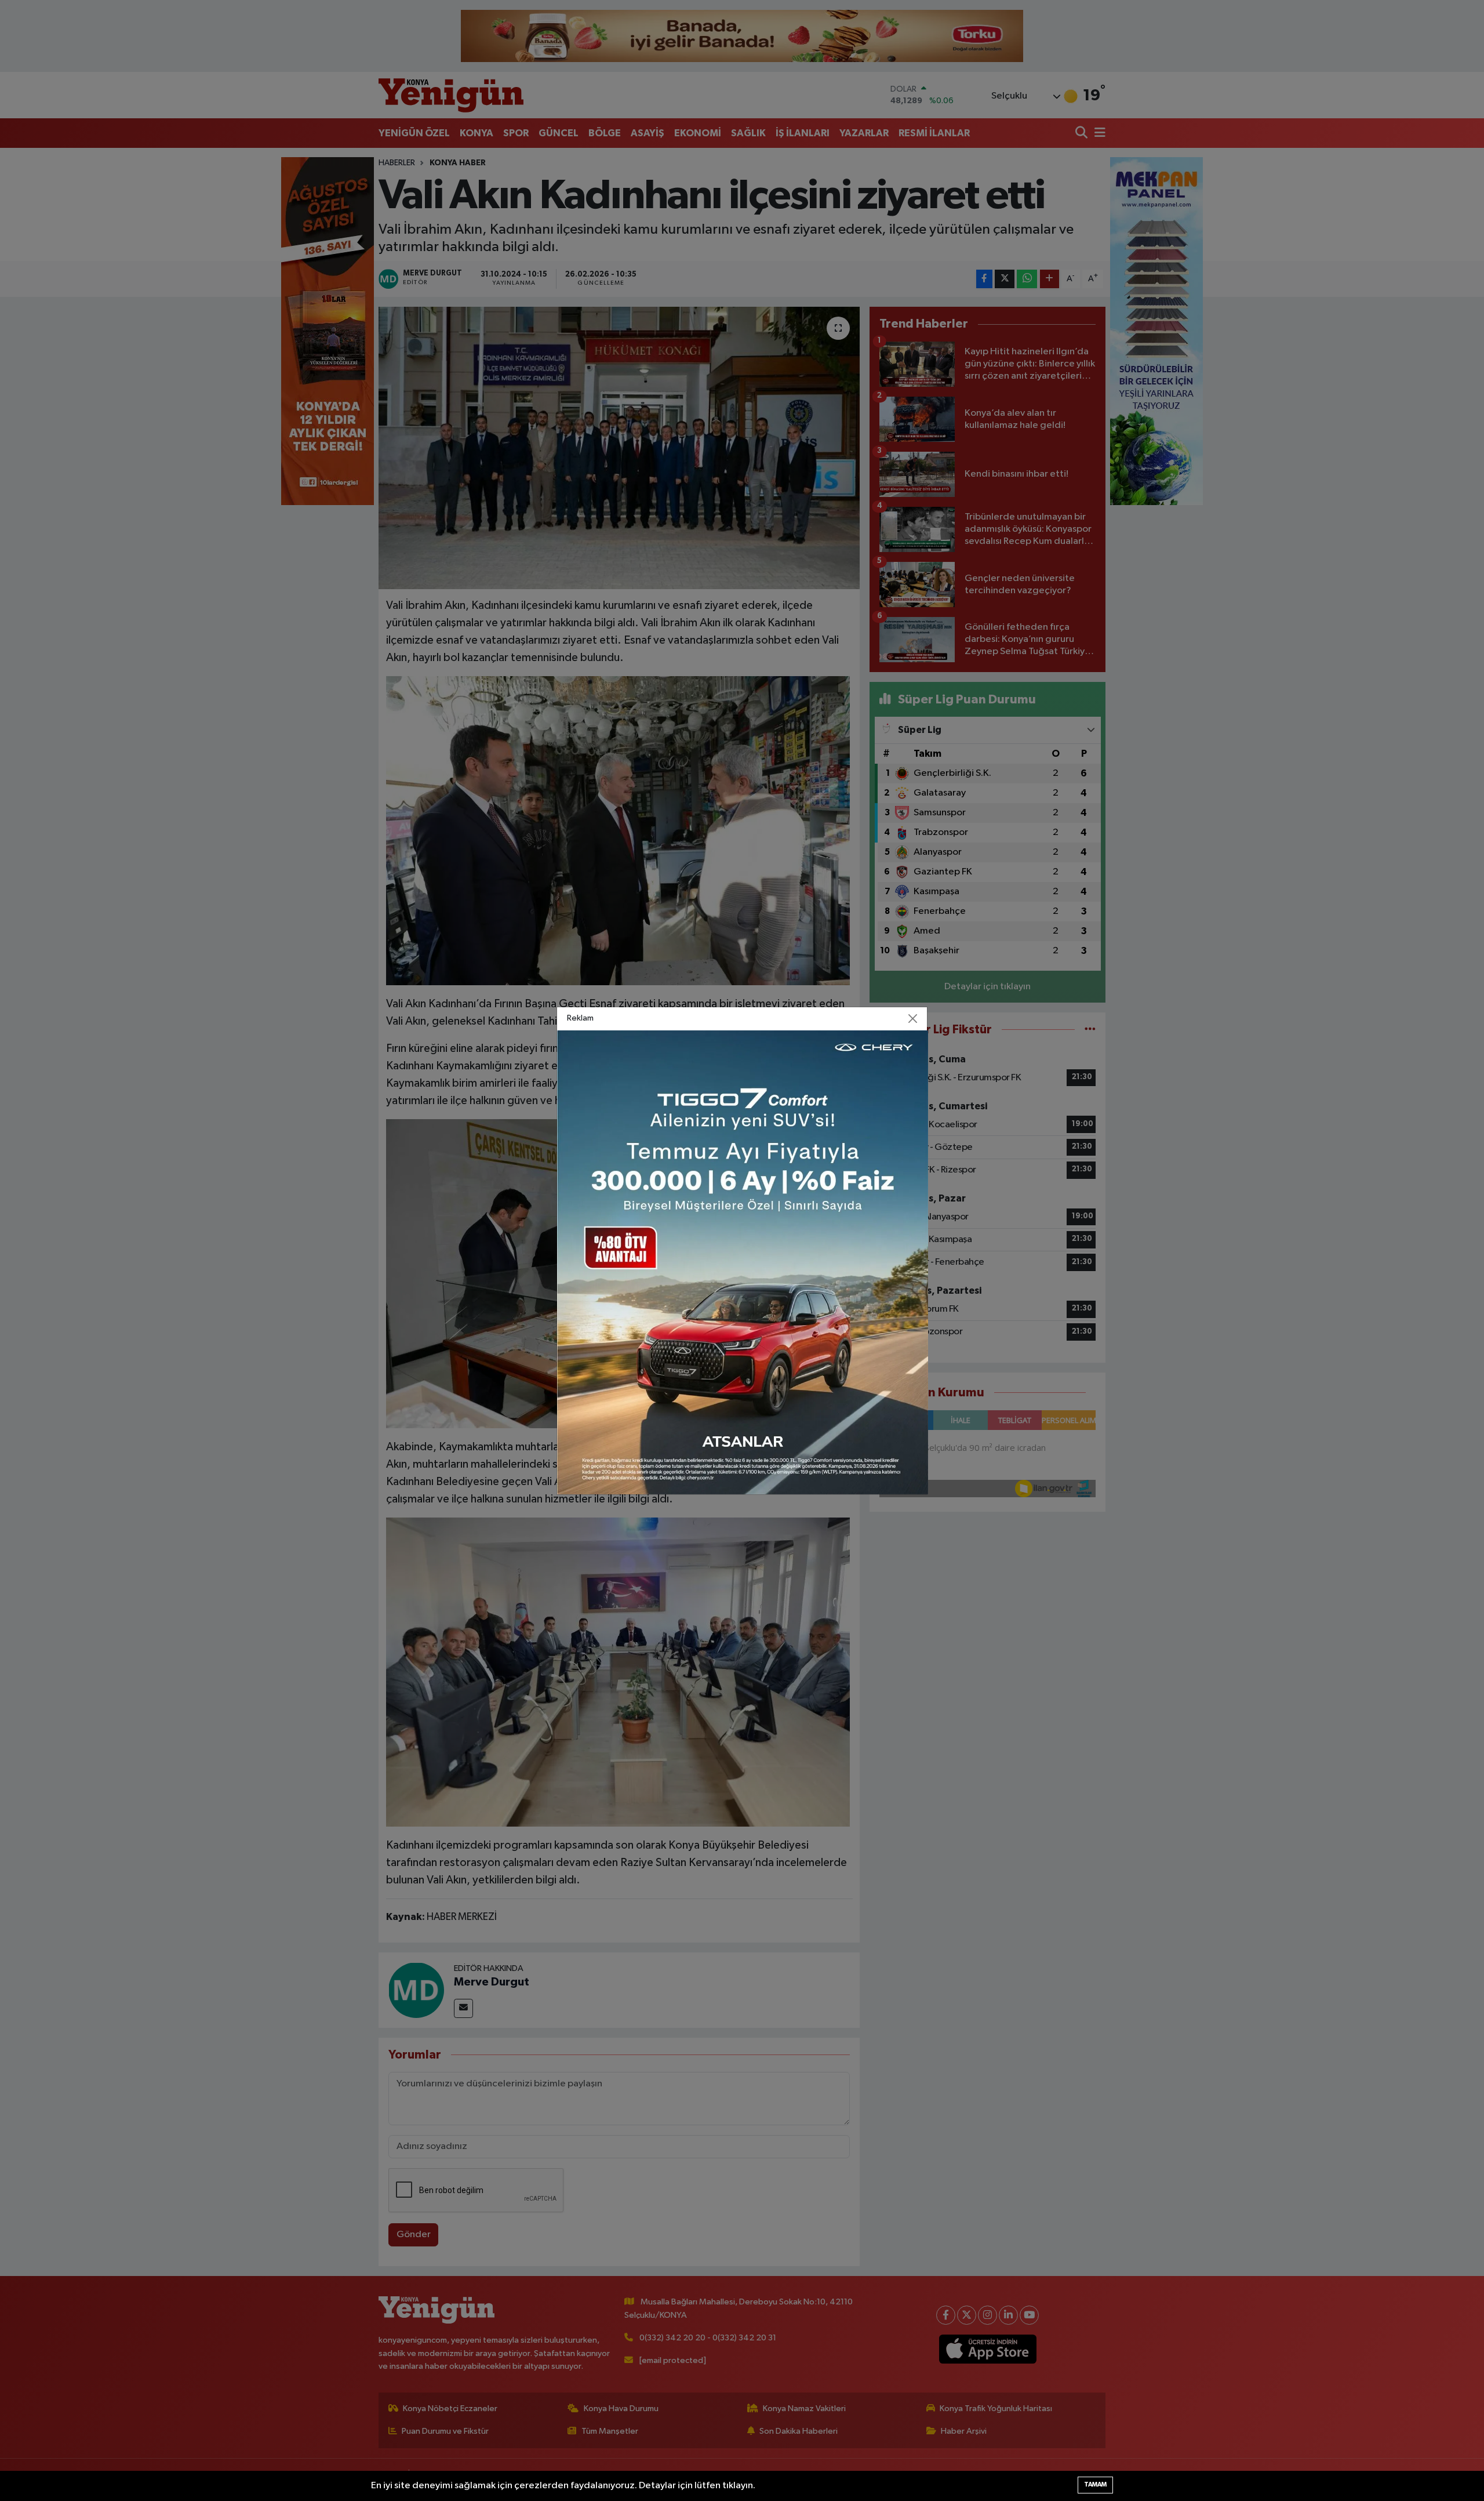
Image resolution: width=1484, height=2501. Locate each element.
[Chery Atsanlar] (743, 1262)
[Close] (913, 1018)
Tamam (1095, 2484)
